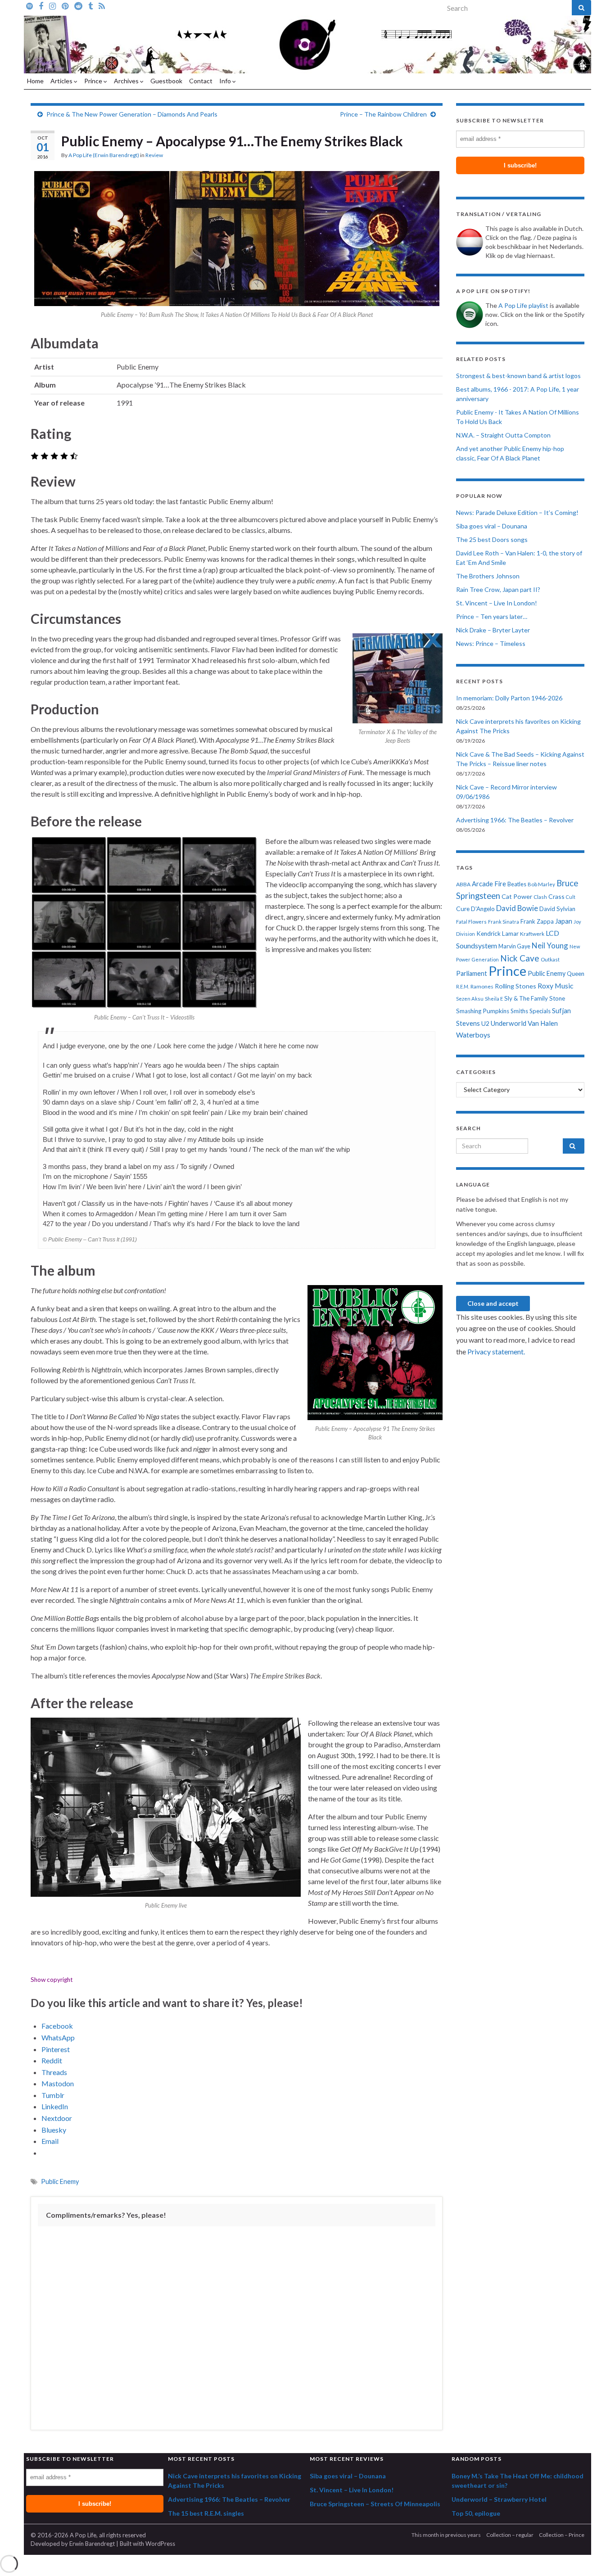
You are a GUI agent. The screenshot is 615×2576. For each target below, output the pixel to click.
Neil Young (550, 945)
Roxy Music (555, 986)
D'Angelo (483, 909)
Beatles (517, 884)
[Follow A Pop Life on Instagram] (52, 5)
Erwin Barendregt (92, 2544)
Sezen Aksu (470, 999)
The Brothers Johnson (488, 576)
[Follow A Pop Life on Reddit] (78, 5)
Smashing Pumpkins (483, 1011)
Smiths (519, 1011)
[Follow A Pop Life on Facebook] (41, 5)
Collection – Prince (562, 2535)
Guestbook (166, 81)
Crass (556, 896)
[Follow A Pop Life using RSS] (102, 5)
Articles (62, 81)
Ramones (482, 986)
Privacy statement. (496, 1351)
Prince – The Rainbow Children (383, 114)
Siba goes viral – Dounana (492, 526)
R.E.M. (463, 986)
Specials (540, 1011)
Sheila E (494, 999)
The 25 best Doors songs (492, 539)
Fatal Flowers (471, 922)
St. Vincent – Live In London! (497, 603)
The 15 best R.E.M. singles (206, 2513)
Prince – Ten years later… (492, 616)
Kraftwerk (532, 934)
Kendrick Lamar (497, 934)
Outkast (550, 959)
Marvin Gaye (514, 946)
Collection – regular (510, 2535)
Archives (127, 81)
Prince (94, 81)
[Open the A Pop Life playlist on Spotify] (29, 5)
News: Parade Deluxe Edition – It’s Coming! (517, 512)
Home (35, 81)
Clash (540, 897)
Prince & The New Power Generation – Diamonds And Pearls (132, 114)
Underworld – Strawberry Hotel (499, 2499)
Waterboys (473, 1035)
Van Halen (543, 1023)
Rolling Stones (516, 986)
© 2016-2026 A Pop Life (63, 2535)
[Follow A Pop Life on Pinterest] (65, 5)
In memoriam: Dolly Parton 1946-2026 (509, 698)
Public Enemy (60, 2181)
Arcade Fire (489, 884)
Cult (571, 897)
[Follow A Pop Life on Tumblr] (90, 5)
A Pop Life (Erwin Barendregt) (104, 155)
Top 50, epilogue (476, 2513)
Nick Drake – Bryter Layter (493, 630)
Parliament (472, 973)
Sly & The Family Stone (535, 998)
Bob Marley (541, 884)
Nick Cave (520, 958)
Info (226, 81)
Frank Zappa (537, 921)
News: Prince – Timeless (491, 643)
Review (154, 155)
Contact (201, 81)
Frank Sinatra (504, 922)
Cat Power (517, 896)
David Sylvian (557, 909)
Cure (463, 909)
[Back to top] (595, 2556)
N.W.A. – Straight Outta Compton (503, 435)
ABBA (463, 884)
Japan (564, 921)
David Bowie (517, 908)
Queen (576, 974)
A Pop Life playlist (523, 305)
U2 (485, 1023)
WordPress (160, 2544)
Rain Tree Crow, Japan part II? (498, 589)
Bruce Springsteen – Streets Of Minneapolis (375, 2504)
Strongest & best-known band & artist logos (518, 376)
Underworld (509, 1023)
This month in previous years (446, 2535)
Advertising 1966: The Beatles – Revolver (515, 820)
